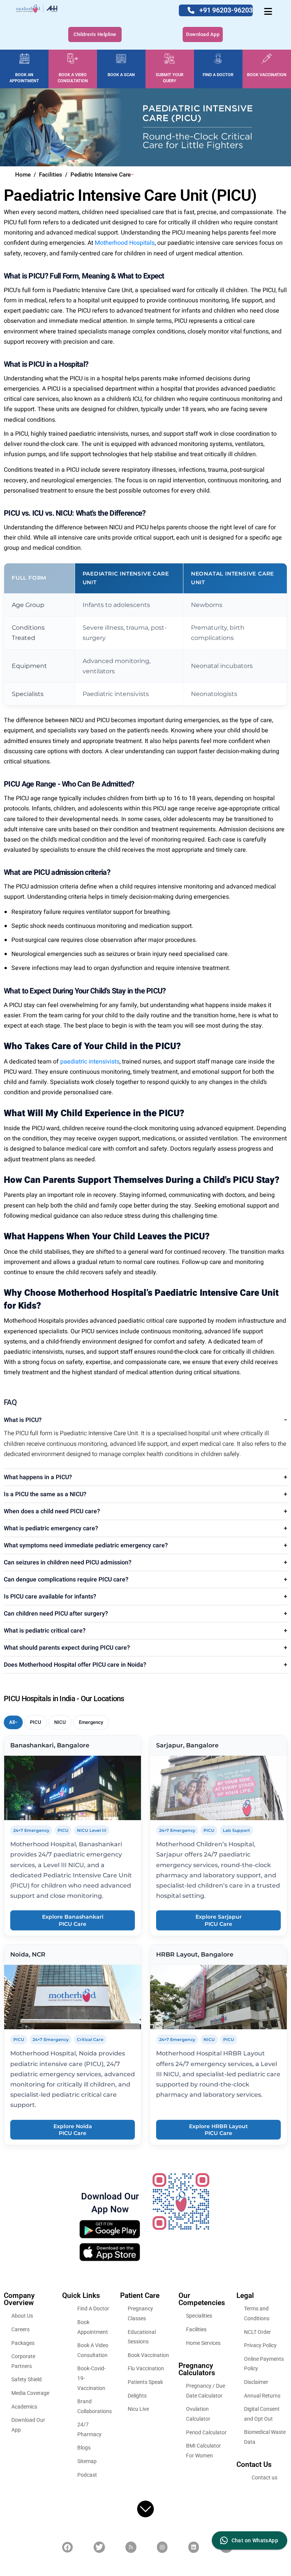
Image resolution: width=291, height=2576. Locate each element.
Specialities (199, 2316)
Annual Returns (262, 2395)
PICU (36, 1722)
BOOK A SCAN (121, 75)
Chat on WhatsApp (255, 2540)
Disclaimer (256, 2382)
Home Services (203, 2343)
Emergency (91, 1722)
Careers (20, 2329)
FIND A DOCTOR (218, 75)
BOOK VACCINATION (267, 75)
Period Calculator (206, 2432)
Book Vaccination (148, 2355)
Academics (24, 2406)
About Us (22, 2316)
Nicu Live (138, 2409)
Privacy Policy (260, 2345)
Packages (23, 2343)
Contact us (264, 2477)
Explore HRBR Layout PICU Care (218, 2130)
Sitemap (87, 2461)
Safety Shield (27, 2379)
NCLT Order (257, 2332)
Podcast (87, 2475)
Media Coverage (30, 2393)
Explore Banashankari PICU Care (73, 1920)
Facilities (196, 2329)
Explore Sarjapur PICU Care (219, 1920)
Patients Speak (145, 2382)
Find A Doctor (93, 2309)
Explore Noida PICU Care (73, 2130)
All (12, 1722)
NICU (60, 1722)
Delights (137, 2395)
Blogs (84, 2448)
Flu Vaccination (146, 2368)
